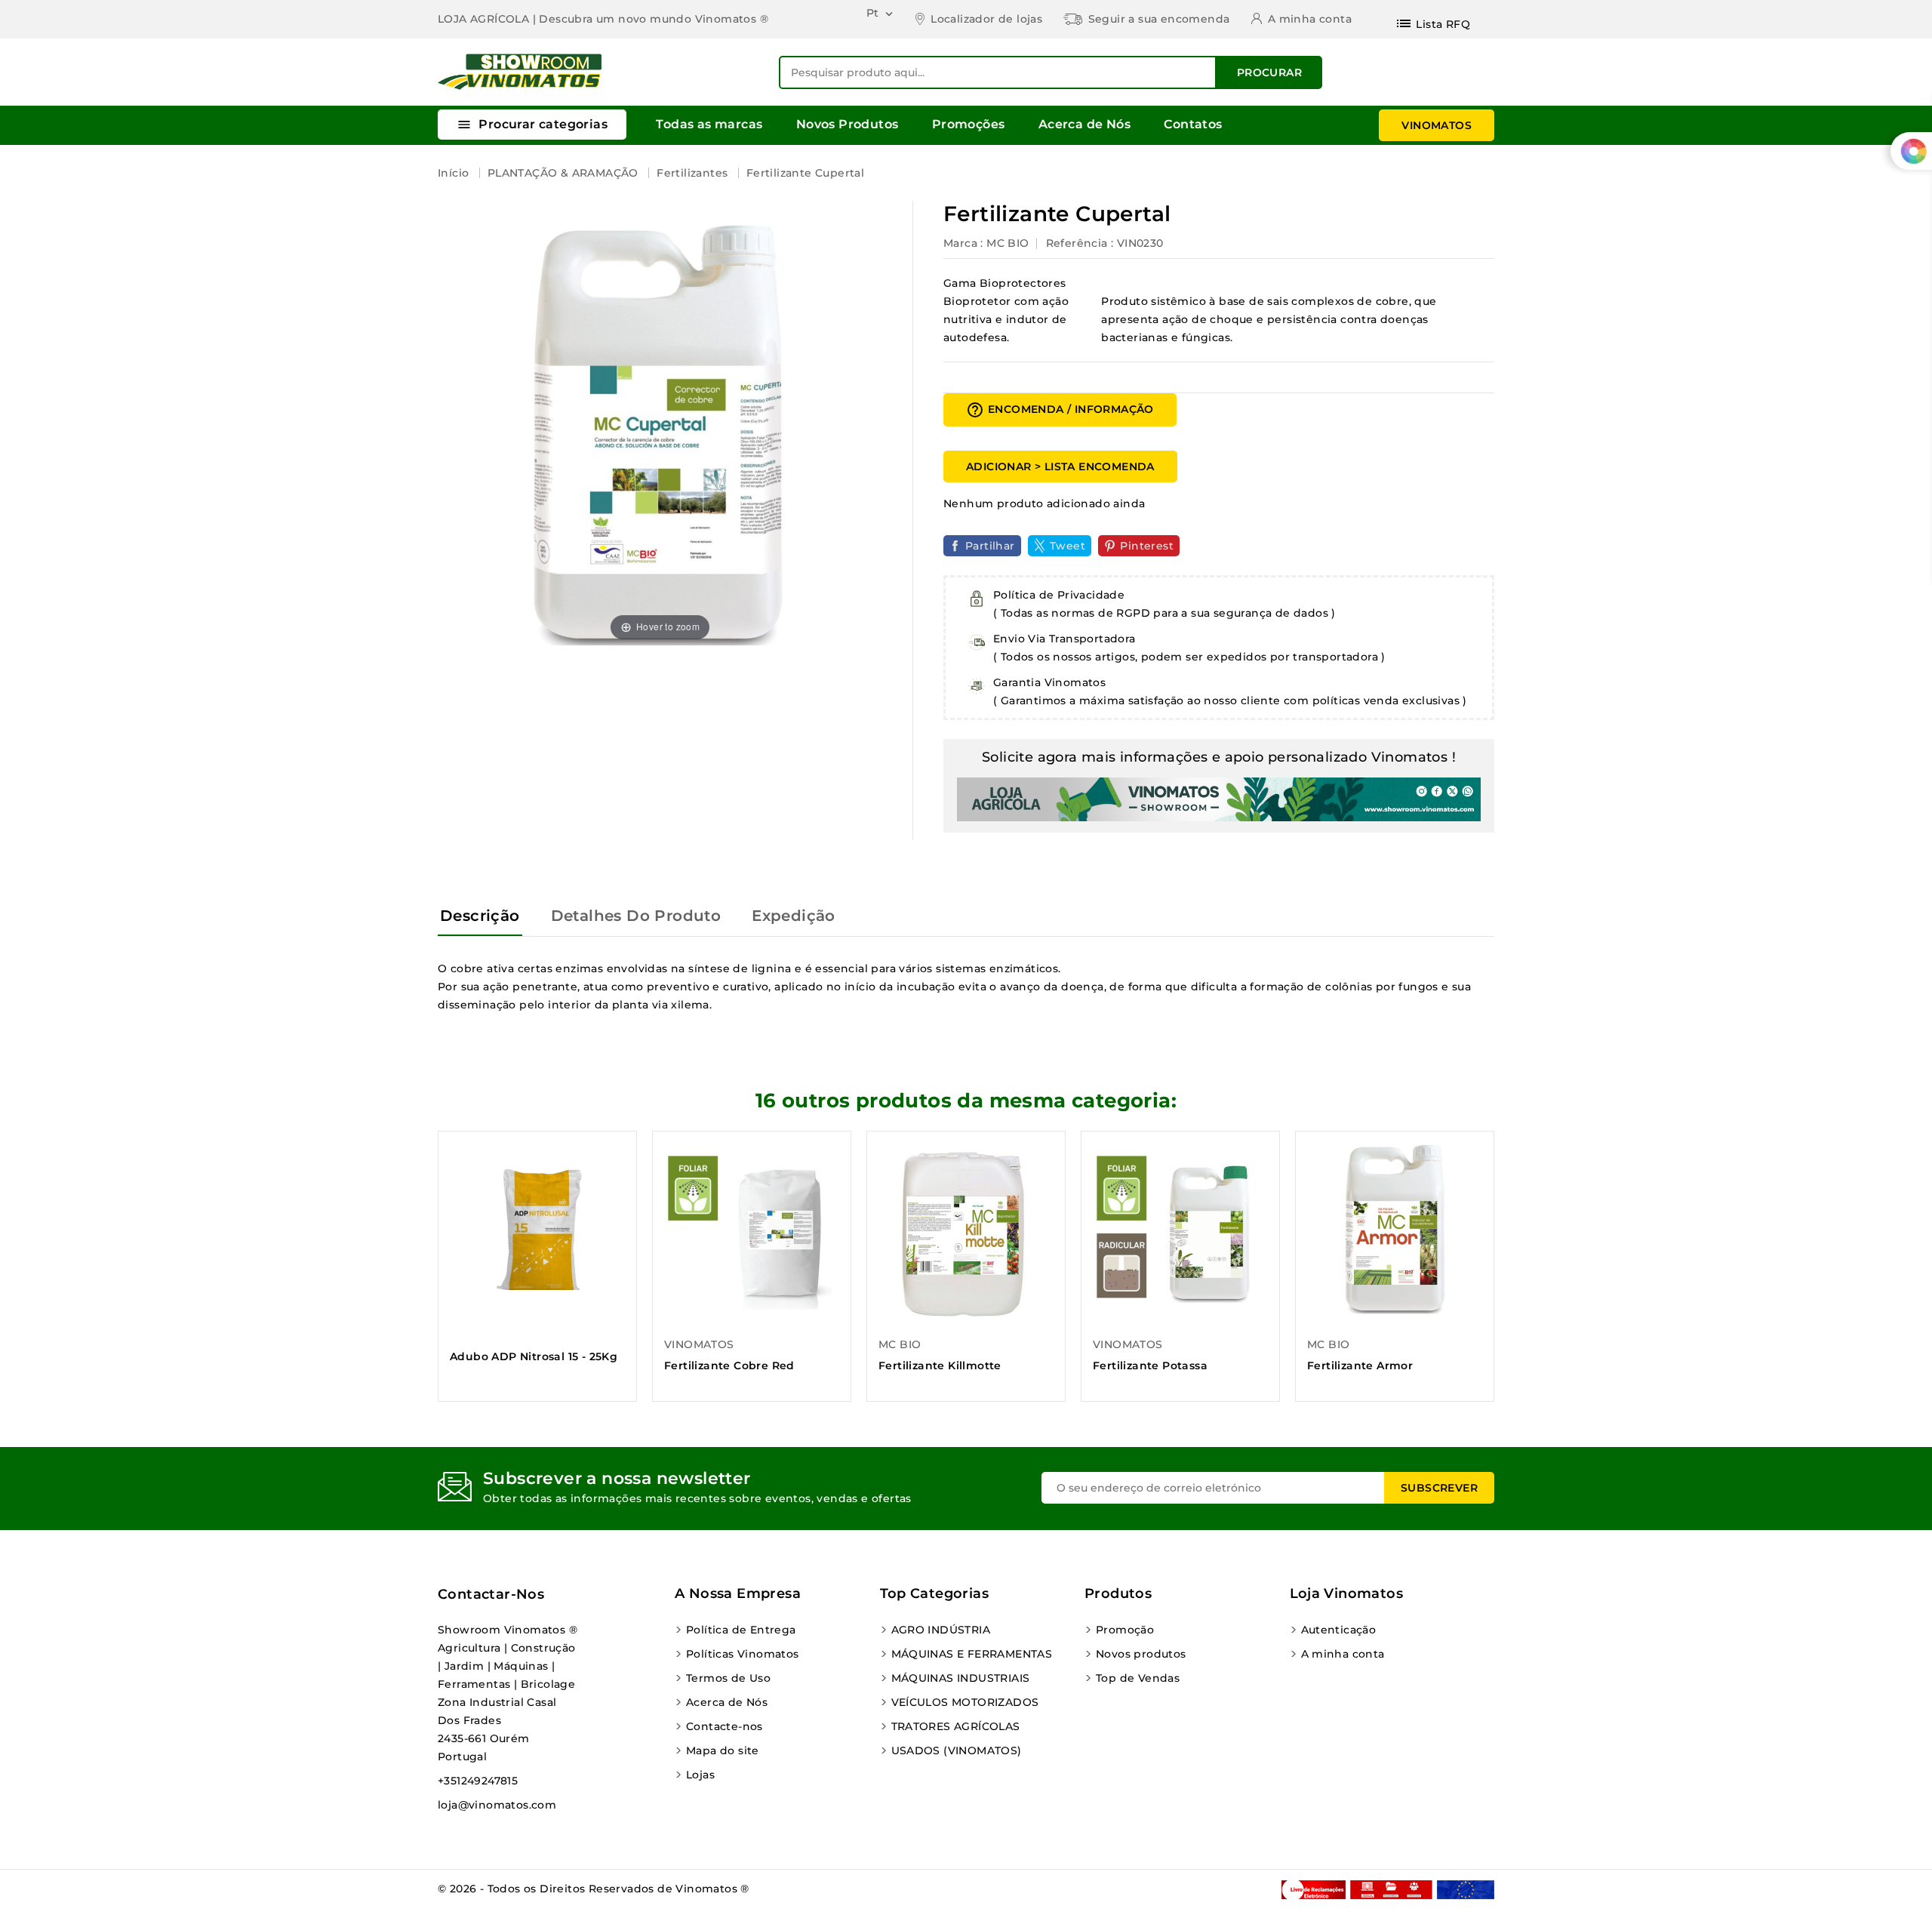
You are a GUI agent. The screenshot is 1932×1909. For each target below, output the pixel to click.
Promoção (1125, 1630)
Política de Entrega (741, 1630)
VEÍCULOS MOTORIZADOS (965, 1702)
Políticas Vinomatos (743, 1654)
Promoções (969, 124)
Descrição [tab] (480, 916)
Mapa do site (723, 1750)
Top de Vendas (1138, 1678)
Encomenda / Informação (1060, 410)
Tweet (1068, 546)
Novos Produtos (848, 124)
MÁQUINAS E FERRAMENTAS (972, 1654)
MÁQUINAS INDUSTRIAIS (961, 1678)
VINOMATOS (1437, 125)
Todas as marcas (709, 124)
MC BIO (1008, 243)
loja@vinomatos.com (497, 1805)
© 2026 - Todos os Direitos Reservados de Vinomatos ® (594, 1889)
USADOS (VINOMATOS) (957, 1750)
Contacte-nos (724, 1726)
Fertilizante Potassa (1150, 1366)
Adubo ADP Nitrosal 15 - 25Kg (534, 1356)
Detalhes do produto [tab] (636, 916)
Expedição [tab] (794, 916)
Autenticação (1339, 1630)
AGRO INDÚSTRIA (941, 1630)
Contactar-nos (491, 1594)
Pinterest (1147, 546)
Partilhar (990, 546)
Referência (1077, 243)
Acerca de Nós (1084, 124)
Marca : (963, 243)
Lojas (700, 1775)
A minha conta (1343, 1654)
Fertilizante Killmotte (940, 1366)
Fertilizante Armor (1360, 1366)
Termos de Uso (728, 1678)
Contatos (1193, 124)
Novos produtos (1141, 1654)
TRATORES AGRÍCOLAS (956, 1726)
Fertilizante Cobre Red (729, 1366)
